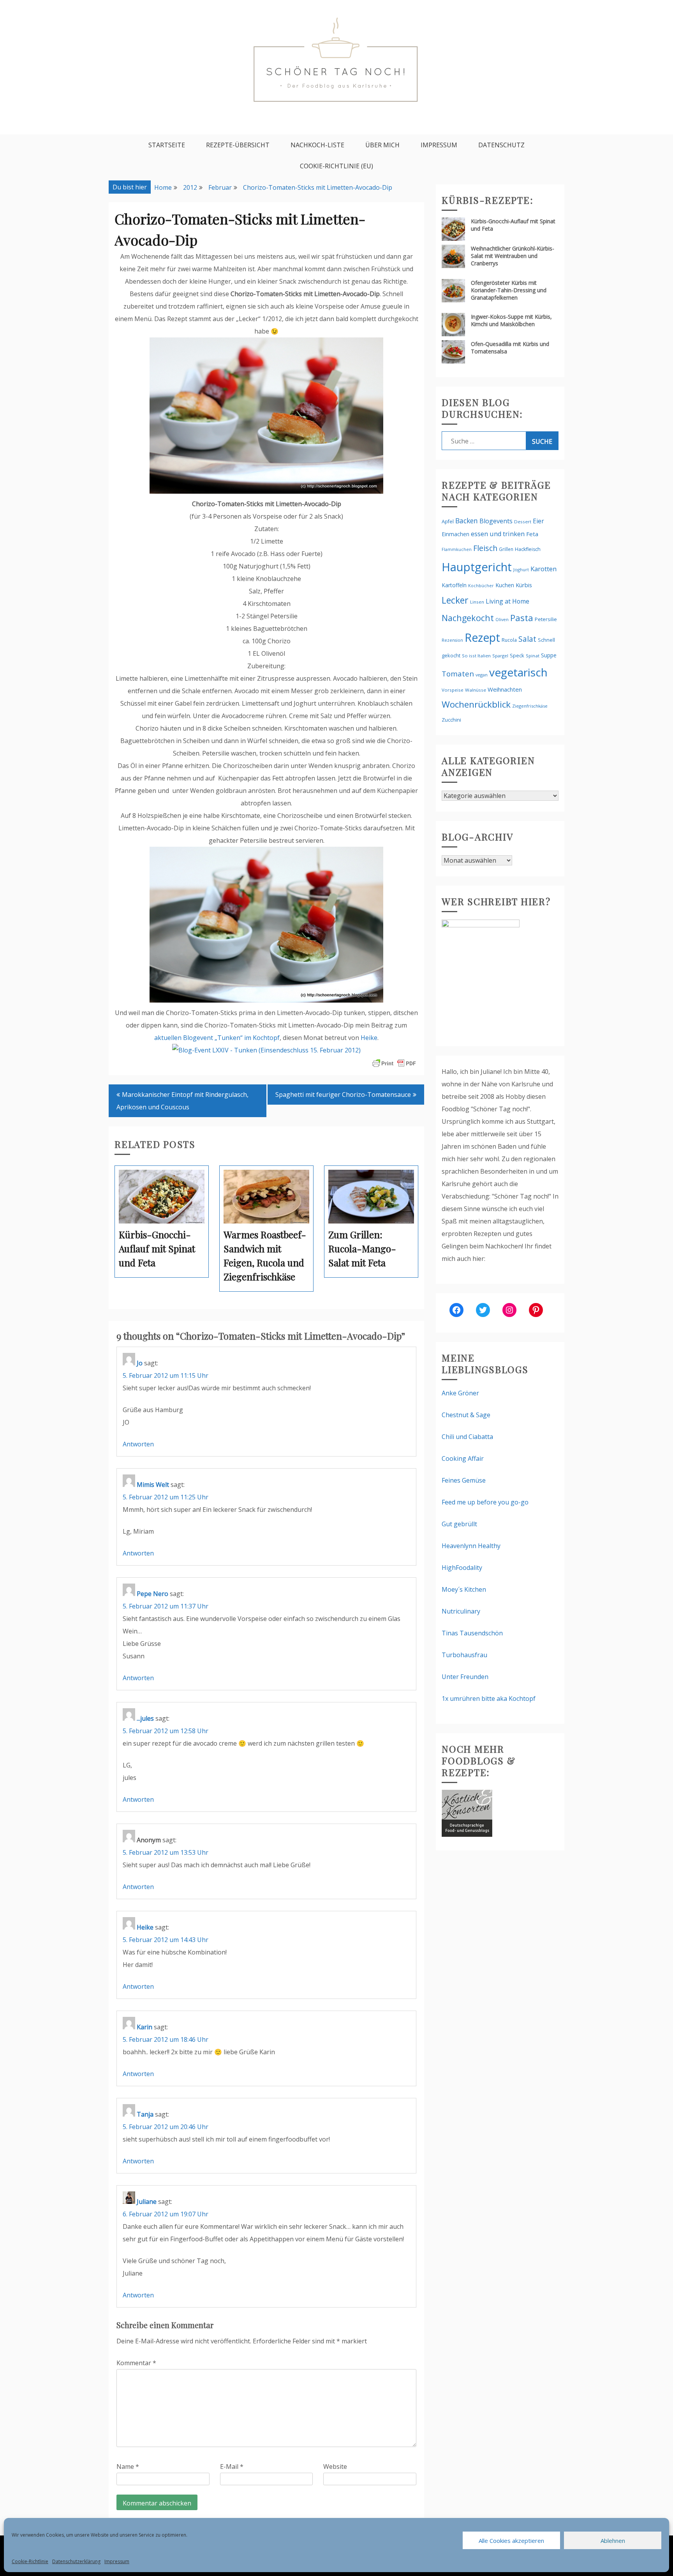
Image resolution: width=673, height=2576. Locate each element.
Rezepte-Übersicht (238, 145)
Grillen (506, 549)
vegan (482, 675)
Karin (144, 2027)
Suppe (549, 655)
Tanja (145, 2114)
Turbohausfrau (464, 1655)
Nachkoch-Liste (317, 145)
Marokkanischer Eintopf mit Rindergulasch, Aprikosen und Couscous (182, 1101)
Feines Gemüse (464, 1480)
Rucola (509, 640)
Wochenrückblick (476, 704)
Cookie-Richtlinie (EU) (336, 166)
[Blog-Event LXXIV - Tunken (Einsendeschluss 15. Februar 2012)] (266, 1050)
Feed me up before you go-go (485, 1502)
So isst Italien (476, 656)
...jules (145, 1718)
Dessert (523, 522)
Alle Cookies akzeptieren (511, 2541)
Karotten (544, 569)
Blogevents (496, 521)
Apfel (448, 522)
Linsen (477, 602)
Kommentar (136, 2363)
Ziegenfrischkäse (530, 706)
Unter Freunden (465, 1677)
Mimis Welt (153, 1485)
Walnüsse (476, 690)
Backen (467, 521)
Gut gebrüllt (459, 1524)
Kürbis (524, 585)
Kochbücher (481, 585)
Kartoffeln (454, 585)
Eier (538, 521)
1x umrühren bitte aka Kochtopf (489, 1699)
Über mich (382, 145)
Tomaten (458, 674)
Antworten (138, 1444)
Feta (532, 534)
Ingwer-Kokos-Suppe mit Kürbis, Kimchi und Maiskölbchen (511, 320)
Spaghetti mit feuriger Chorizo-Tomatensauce (343, 1095)
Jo (140, 1363)
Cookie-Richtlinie (30, 2561)
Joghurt (521, 569)
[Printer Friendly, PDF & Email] (394, 1063)
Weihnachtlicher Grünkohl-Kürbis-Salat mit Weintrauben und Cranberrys (513, 256)
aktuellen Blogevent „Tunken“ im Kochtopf (217, 1038)
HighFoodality (462, 1568)
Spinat (533, 656)
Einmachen (455, 534)
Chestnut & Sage (466, 1415)
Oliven (502, 619)
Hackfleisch (528, 549)
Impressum (117, 2561)
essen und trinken (498, 534)
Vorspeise (453, 690)
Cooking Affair (463, 1458)
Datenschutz (501, 145)
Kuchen (505, 585)
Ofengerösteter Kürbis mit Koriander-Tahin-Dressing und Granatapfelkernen (509, 290)
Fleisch (485, 548)
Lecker (455, 600)
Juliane (147, 2202)
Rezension (452, 640)
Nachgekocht (468, 618)
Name (128, 2467)
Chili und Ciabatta (467, 1437)
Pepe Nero (152, 1594)
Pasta (522, 618)
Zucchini (451, 720)
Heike (369, 1038)
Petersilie (546, 619)
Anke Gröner (460, 1393)
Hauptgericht (477, 567)
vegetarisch (518, 672)
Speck (517, 655)
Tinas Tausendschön (472, 1633)
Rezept (482, 637)
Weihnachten (505, 689)
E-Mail (232, 2467)
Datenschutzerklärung (76, 2561)
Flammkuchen (457, 549)
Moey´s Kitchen (464, 1589)
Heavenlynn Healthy (471, 1546)
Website (335, 2467)
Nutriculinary (461, 1611)
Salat (527, 639)
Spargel (500, 656)
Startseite (167, 145)
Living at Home (507, 601)
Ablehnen (613, 2541)
